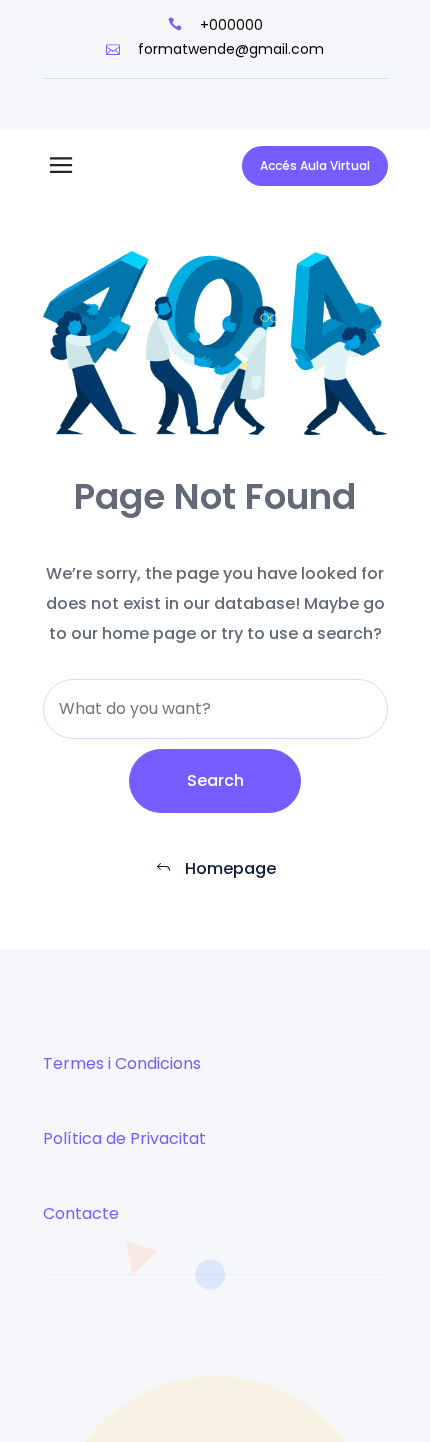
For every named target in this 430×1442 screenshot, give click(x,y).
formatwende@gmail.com (229, 49)
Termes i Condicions (122, 1063)
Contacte (81, 1213)
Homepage (228, 868)
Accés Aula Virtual (315, 165)
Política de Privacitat (124, 1138)
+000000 (229, 25)
